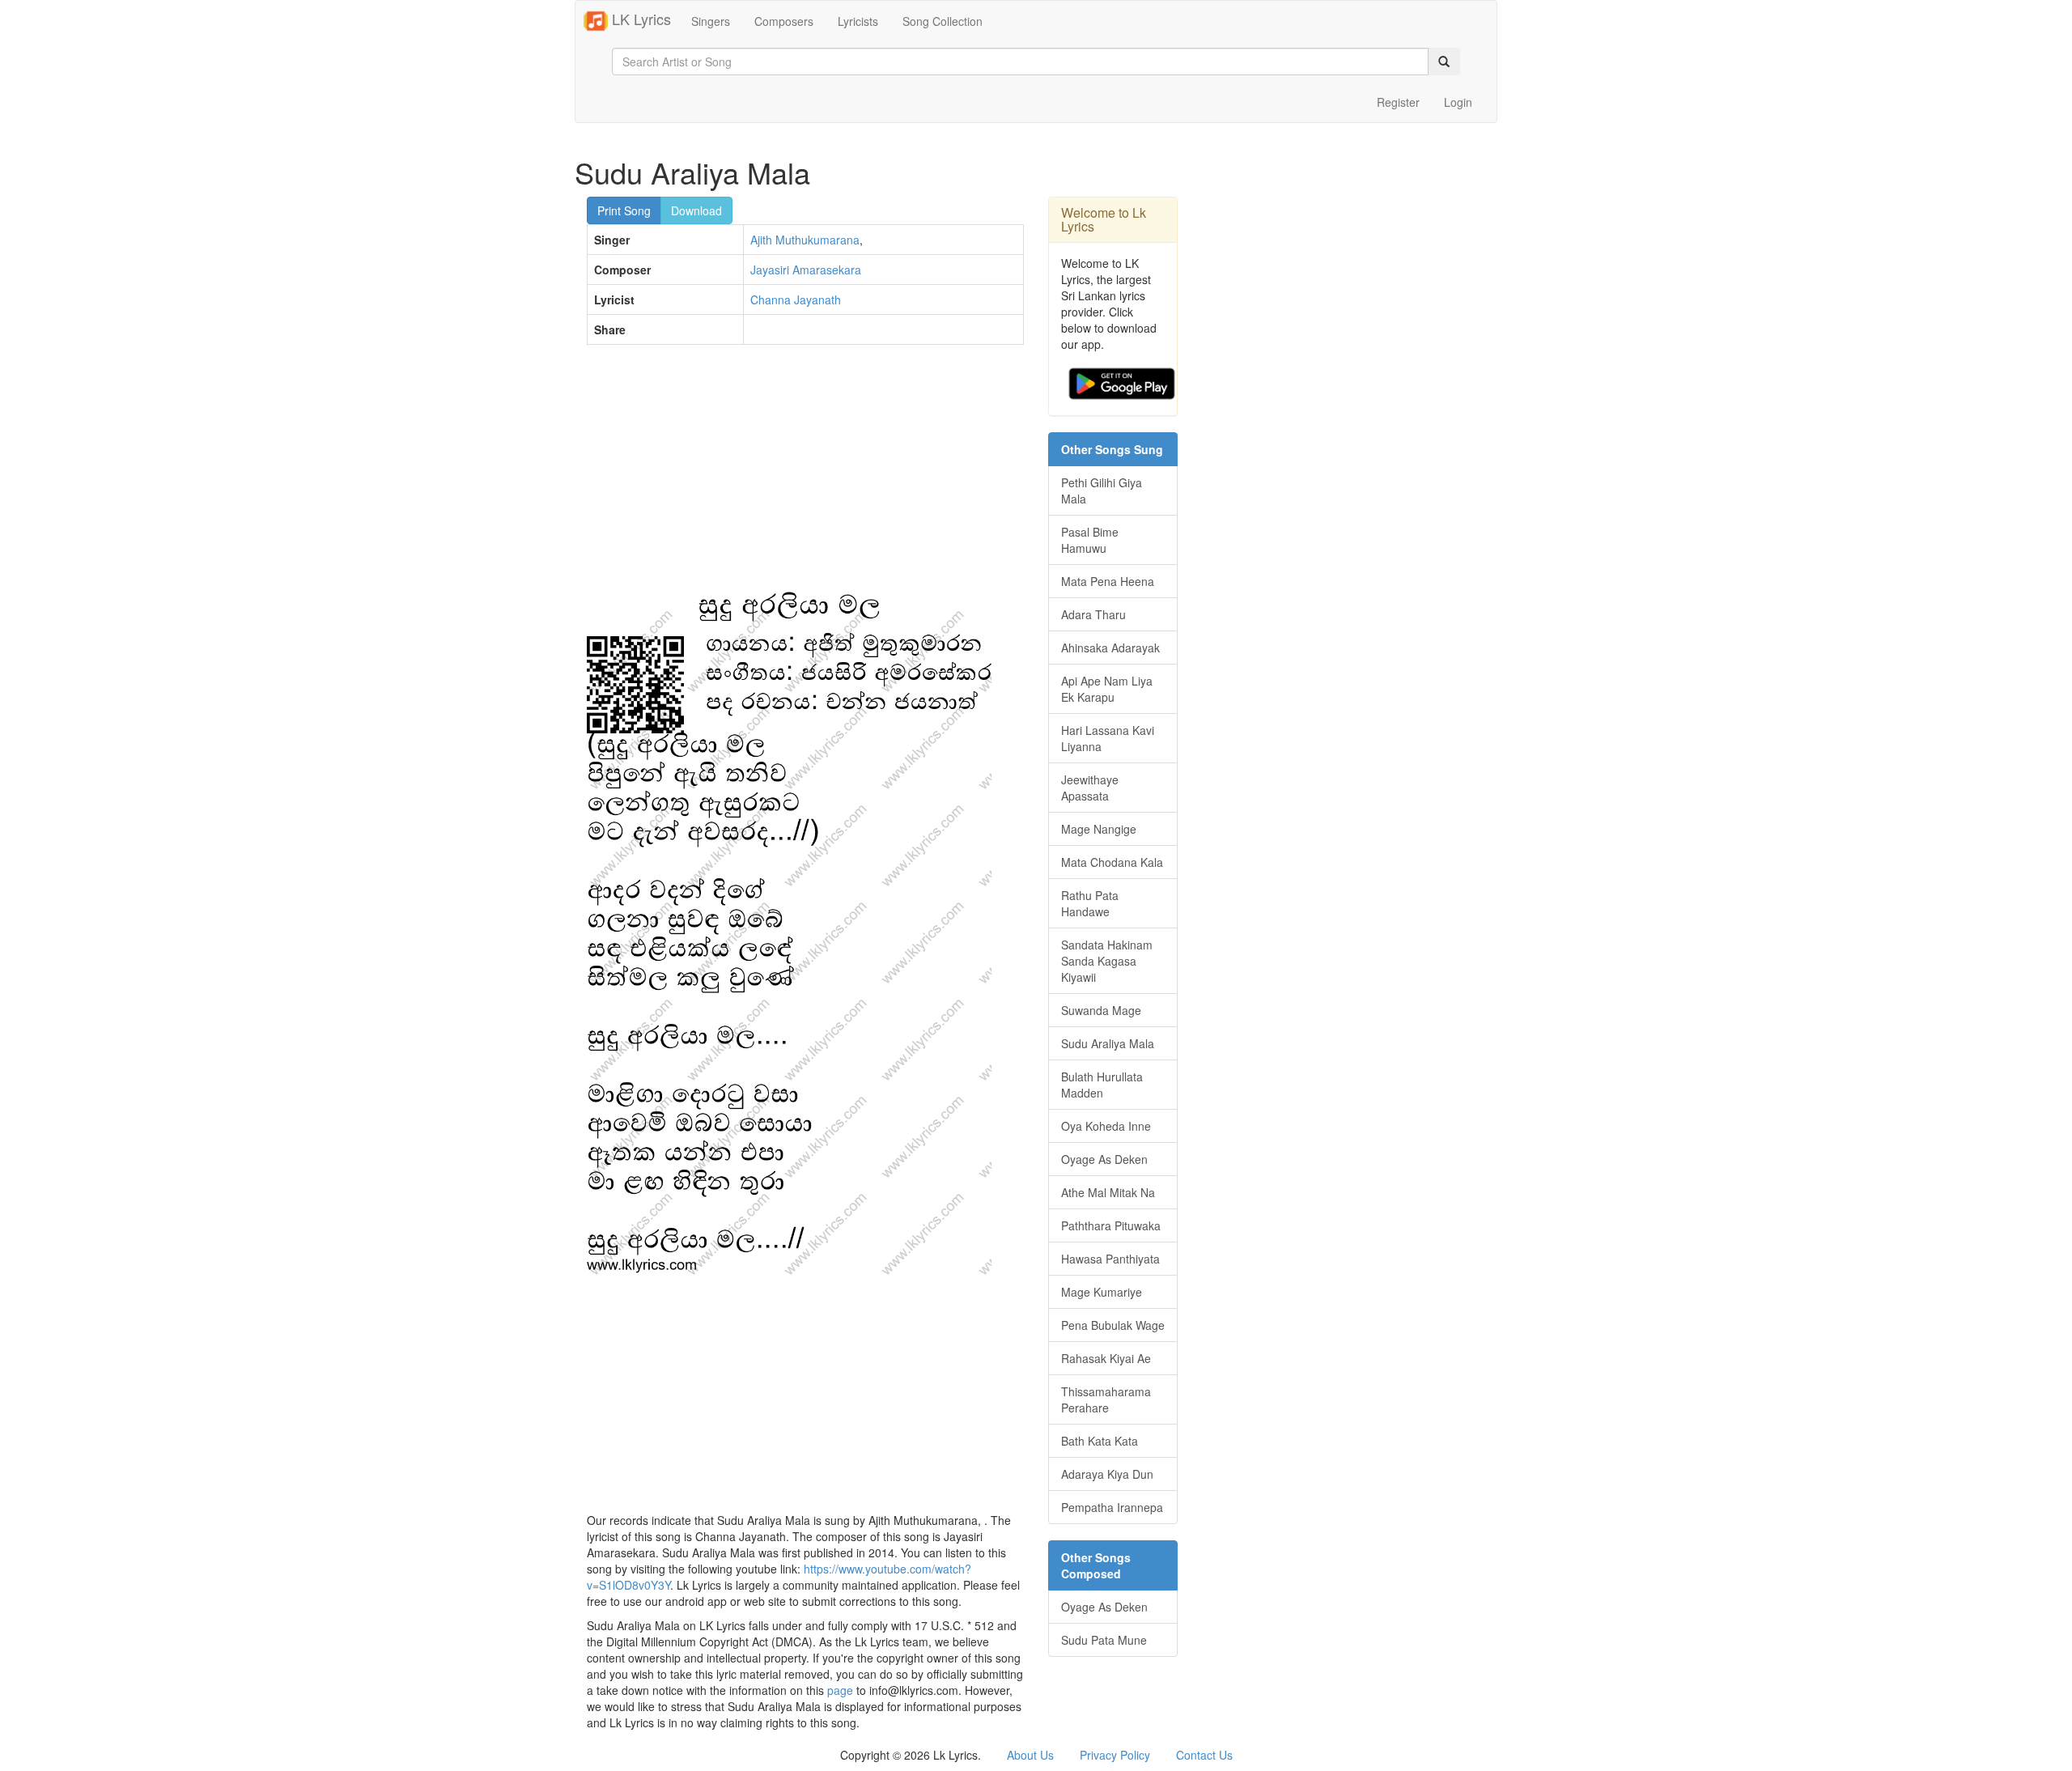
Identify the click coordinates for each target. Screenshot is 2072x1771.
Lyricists (858, 21)
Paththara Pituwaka (1111, 1225)
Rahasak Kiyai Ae (1106, 1358)
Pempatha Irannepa (1112, 1507)
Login (1458, 102)
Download (696, 210)
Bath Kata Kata (1100, 1441)
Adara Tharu (1093, 614)
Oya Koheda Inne (1106, 1126)
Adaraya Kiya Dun (1107, 1474)
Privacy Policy (1115, 1755)
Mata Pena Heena (1108, 581)
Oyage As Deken (1104, 1159)
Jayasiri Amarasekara (806, 270)
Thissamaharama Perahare (1106, 1399)
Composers (784, 21)
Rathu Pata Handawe (1090, 903)
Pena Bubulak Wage (1113, 1325)
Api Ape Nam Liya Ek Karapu (1107, 689)
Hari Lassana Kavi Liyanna (1108, 738)
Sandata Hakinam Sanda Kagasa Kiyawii (1107, 961)
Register (1398, 102)
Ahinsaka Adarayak (1110, 648)
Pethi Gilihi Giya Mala (1102, 491)
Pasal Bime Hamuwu (1090, 540)
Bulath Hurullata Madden (1102, 1085)
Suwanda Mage (1101, 1010)
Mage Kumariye (1102, 1292)
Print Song (624, 210)
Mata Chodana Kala (1112, 862)
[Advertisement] (805, 474)
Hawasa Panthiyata (1110, 1259)
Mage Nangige (1099, 829)
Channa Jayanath (796, 299)
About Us (1030, 1755)
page (840, 1690)
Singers (711, 21)
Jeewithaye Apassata (1090, 788)
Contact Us (1204, 1755)
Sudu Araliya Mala (1108, 1043)
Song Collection (943, 21)
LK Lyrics (639, 19)
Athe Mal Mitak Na (1108, 1192)
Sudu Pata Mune (1104, 1640)
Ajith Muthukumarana (805, 240)
